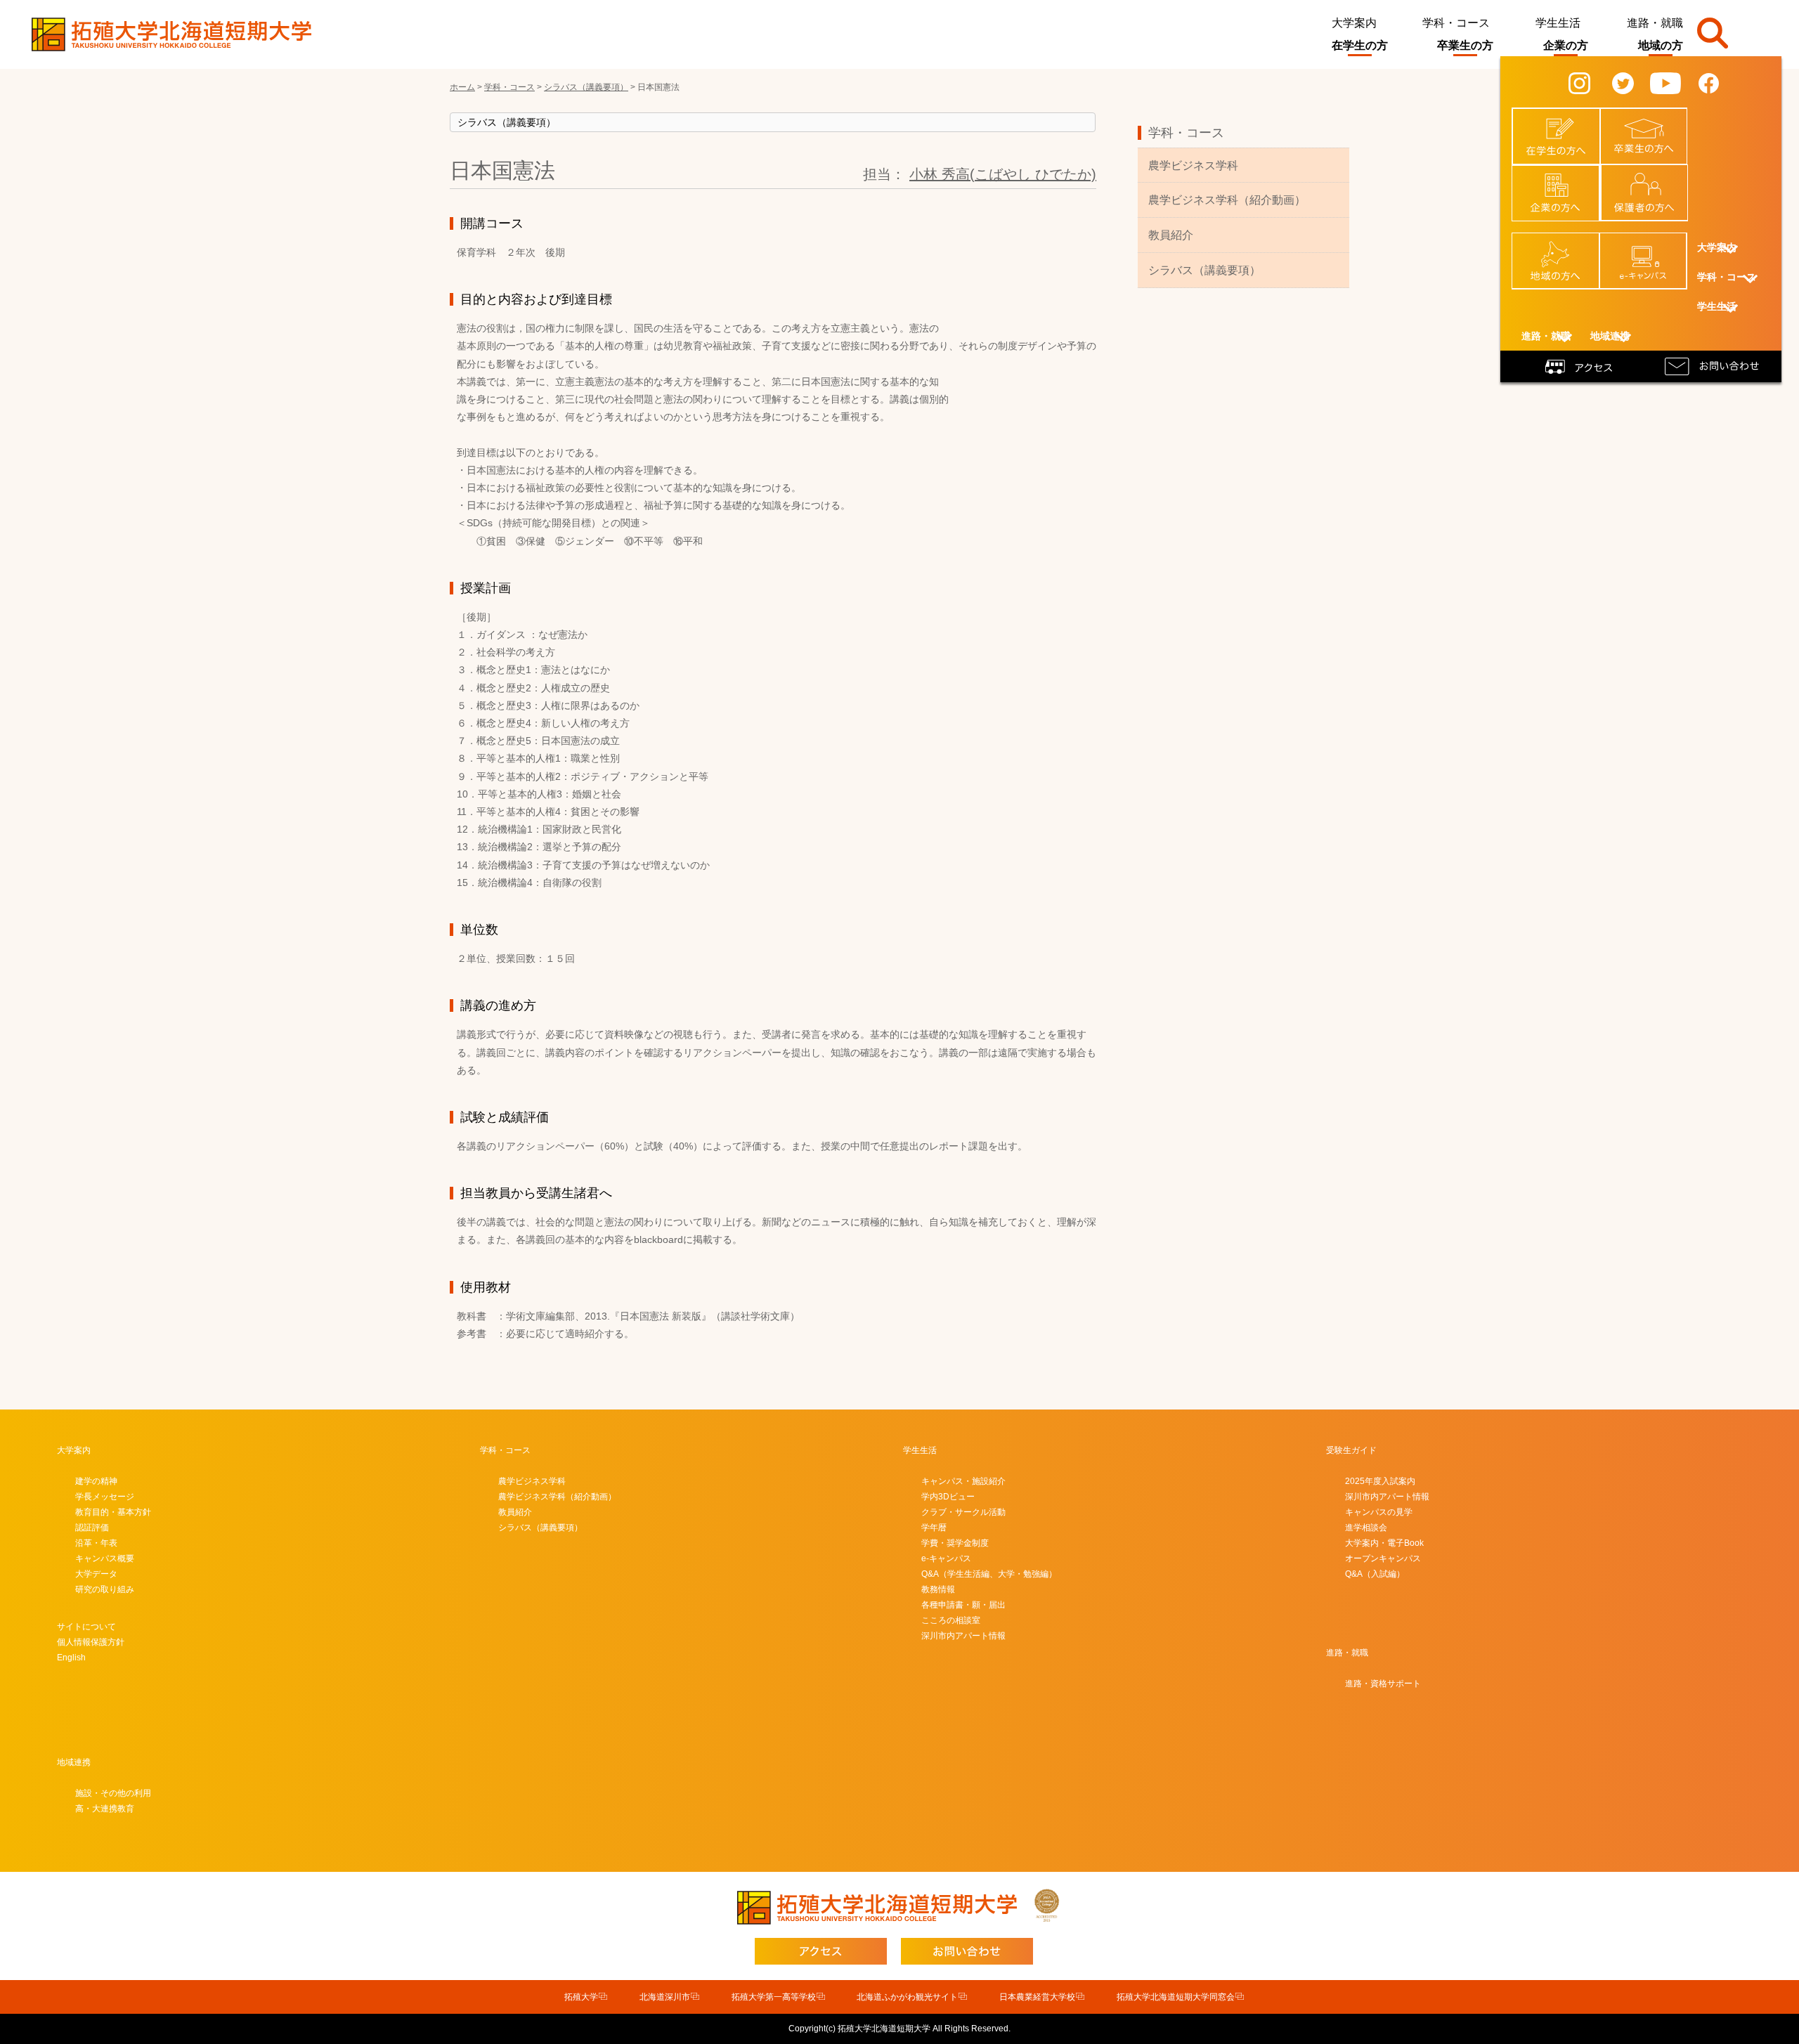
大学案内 (1354, 23)
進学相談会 (1366, 1528)
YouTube (1675, 82)
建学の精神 (96, 1481)
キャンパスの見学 (1379, 1512)
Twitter (1632, 82)
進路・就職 (1655, 23)
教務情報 (938, 1589)
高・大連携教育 (105, 1809)
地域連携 (74, 1762)
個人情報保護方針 (91, 1642)
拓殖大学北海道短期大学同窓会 (1176, 1997)
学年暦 (934, 1528)
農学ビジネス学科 (1193, 165)
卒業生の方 (1465, 45)
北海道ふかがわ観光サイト (907, 1997)
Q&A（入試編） (1375, 1574)
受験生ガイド (1351, 1450)
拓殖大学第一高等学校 (774, 1997)
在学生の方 (1360, 45)
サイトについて (86, 1627)
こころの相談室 (951, 1620)
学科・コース (1456, 23)
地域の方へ (1564, 247)
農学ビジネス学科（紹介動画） (1227, 200)
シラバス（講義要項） (1204, 270)
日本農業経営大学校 (1037, 1997)
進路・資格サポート (1383, 1684)
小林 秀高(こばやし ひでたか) (1003, 174)
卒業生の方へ (1652, 122)
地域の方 (1661, 45)
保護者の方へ (1653, 178)
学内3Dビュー (948, 1497)
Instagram (1592, 82)
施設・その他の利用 (113, 1793)
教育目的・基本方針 (113, 1512)
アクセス (1581, 365)
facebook (1720, 82)
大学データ (96, 1574)
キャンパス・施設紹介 (963, 1481)
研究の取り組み (105, 1589)
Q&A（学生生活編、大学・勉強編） (989, 1574)
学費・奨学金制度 (955, 1543)
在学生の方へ (1564, 122)
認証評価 (92, 1528)
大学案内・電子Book (1384, 1543)
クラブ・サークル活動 (963, 1512)
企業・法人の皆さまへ (1564, 184)
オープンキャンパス (1383, 1558)
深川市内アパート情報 (963, 1636)
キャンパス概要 (105, 1558)
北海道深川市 (665, 1997)
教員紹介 (1171, 235)
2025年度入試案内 (1380, 1481)
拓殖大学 (581, 1997)
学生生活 (1558, 23)
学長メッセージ (105, 1497)
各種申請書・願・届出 (963, 1605)
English (71, 1658)
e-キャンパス (1651, 247)
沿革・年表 (96, 1543)
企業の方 (1566, 45)
